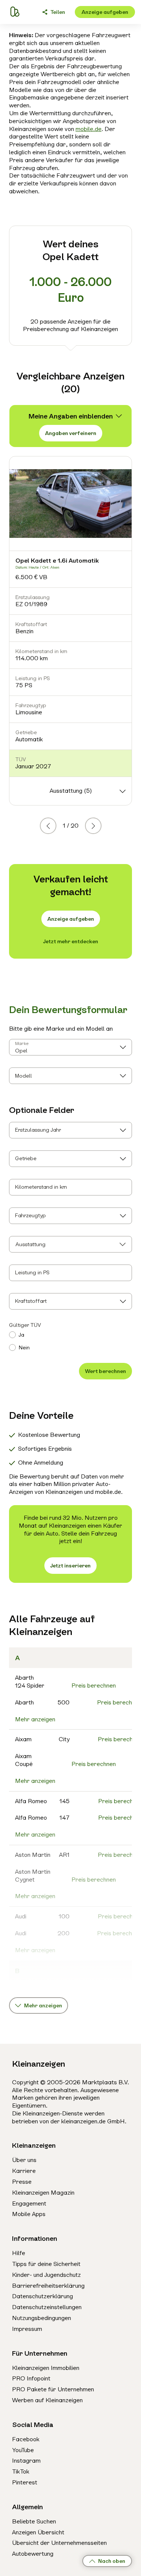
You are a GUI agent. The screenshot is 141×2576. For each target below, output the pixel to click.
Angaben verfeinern (71, 433)
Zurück (56, 826)
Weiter (101, 826)
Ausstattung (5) (71, 791)
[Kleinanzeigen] (14, 12)
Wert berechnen (105, 1371)
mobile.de (89, 129)
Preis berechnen (94, 1685)
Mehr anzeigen (35, 1719)
